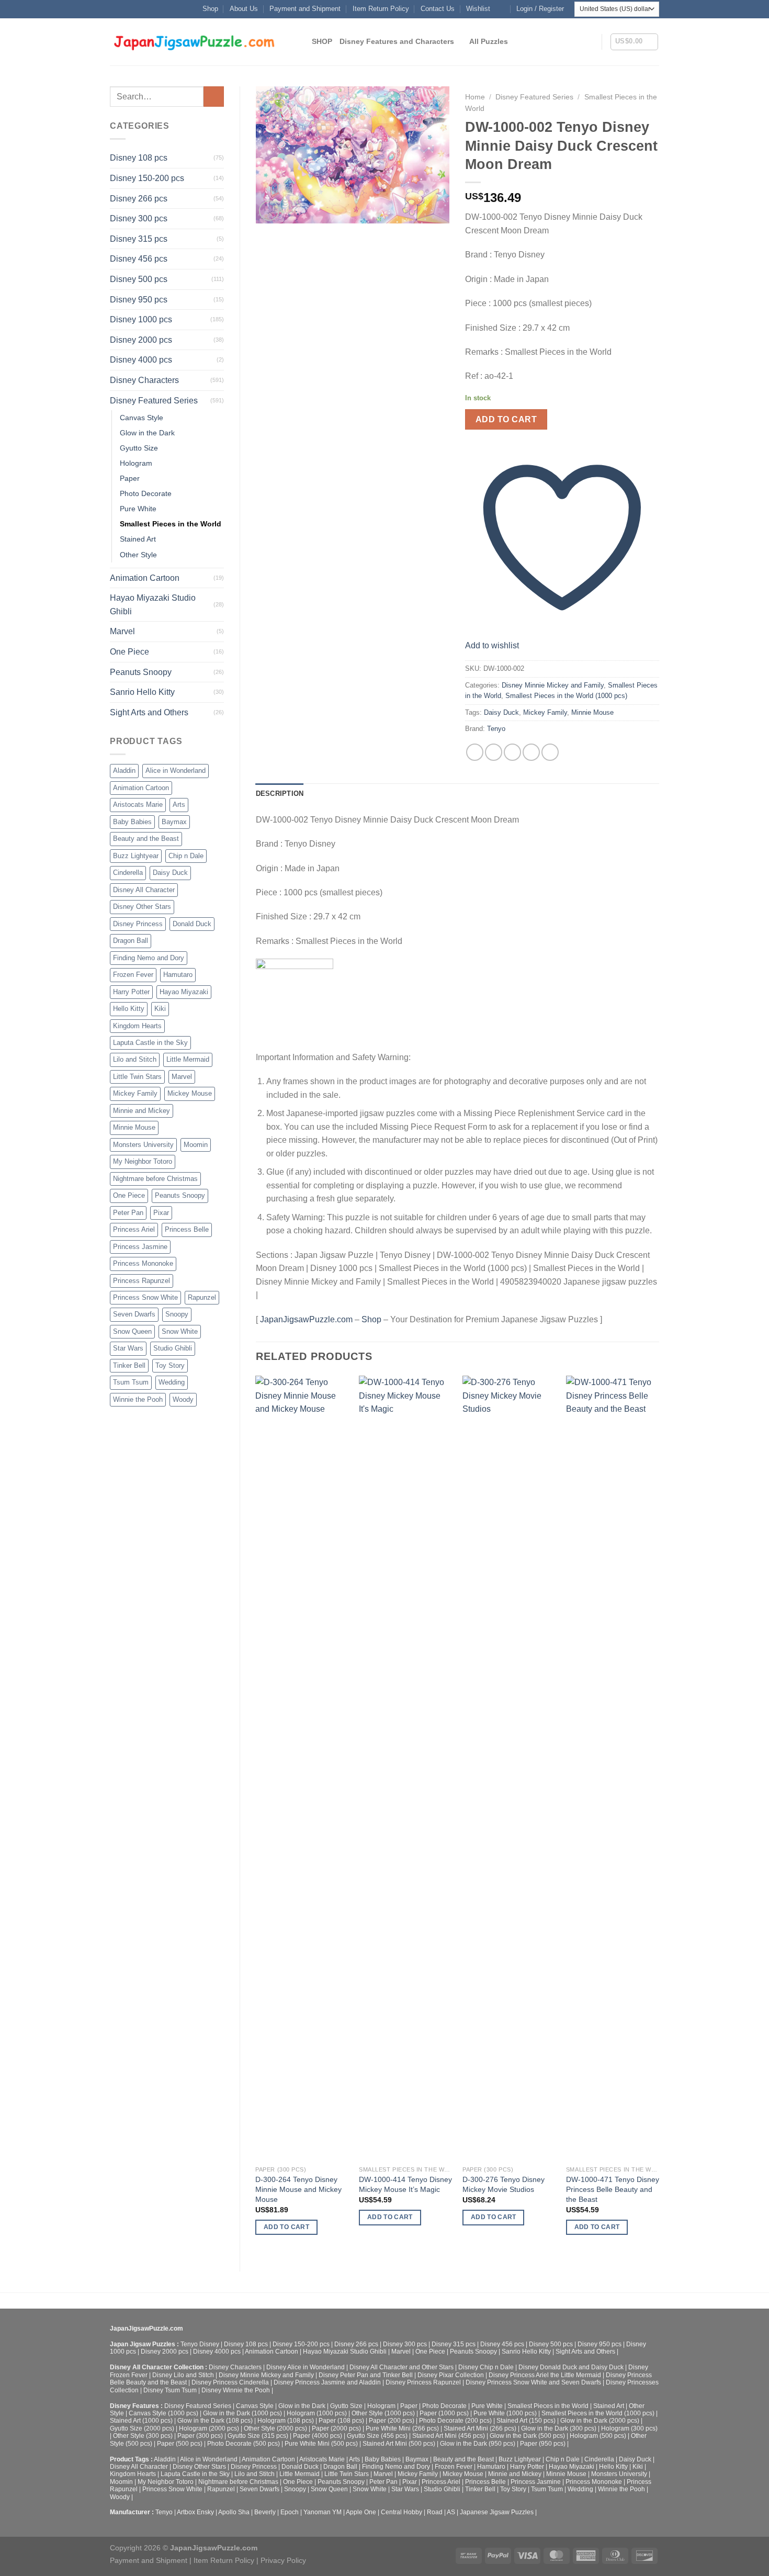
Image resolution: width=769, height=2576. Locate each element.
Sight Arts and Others (149, 712)
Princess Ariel (134, 1229)
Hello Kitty (129, 1009)
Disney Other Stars (142, 907)
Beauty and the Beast (146, 839)
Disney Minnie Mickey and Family (553, 685)
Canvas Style (142, 418)
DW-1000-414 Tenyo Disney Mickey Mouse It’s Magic (405, 2184)
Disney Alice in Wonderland (306, 2367)
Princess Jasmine (140, 1247)
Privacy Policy (283, 2560)
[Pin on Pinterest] (531, 752)
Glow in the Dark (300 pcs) (559, 2428)
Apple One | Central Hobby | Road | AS (400, 2512)
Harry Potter (131, 992)
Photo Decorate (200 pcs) (455, 2421)
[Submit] (214, 97)
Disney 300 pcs (139, 218)
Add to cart (506, 419)
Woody (183, 1399)
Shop (210, 9)
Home (475, 97)
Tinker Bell (129, 1365)
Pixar (161, 1213)
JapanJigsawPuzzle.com (306, 1319)
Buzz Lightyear (136, 856)
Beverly (265, 2512)
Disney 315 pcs (139, 239)
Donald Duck (192, 924)
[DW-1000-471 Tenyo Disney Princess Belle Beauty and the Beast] (613, 1768)
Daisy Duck (170, 873)
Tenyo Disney (200, 2344)
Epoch (290, 2512)
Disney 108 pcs (139, 158)
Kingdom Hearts (137, 1026)
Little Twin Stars (137, 1077)
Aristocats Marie (138, 805)
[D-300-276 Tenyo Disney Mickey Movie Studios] (509, 1768)
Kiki (160, 1009)
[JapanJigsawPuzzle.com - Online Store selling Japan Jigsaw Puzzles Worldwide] (195, 42)
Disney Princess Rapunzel (423, 2382)
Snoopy (177, 1314)
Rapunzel (202, 1297)
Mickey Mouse (190, 1093)
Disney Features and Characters (397, 41)
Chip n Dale (186, 856)
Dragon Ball (131, 941)
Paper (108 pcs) (341, 2421)
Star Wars (128, 1348)
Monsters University (143, 1145)
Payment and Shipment (305, 9)
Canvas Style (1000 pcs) (163, 2413)
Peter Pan (128, 1213)
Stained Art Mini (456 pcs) (449, 2436)
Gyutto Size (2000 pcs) (142, 2428)
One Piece (129, 652)
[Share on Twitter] (494, 752)
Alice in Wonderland (176, 770)
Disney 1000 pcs (141, 319)
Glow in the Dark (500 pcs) (527, 2436)
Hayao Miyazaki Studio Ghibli (153, 605)
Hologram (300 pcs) (629, 2428)
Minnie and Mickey (142, 1111)
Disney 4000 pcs (141, 360)
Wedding (172, 1382)
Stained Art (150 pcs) (526, 2421)
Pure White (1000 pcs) (505, 2413)
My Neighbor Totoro (143, 1161)
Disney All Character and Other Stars (402, 2367)
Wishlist (478, 9)
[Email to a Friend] (512, 752)
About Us (244, 9)
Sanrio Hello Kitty (142, 692)
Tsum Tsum (131, 1382)
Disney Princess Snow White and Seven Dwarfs (533, 2382)
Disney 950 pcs (139, 300)
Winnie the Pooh (138, 1399)
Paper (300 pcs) (200, 2436)
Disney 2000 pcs (141, 340)
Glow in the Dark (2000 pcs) (600, 2421)
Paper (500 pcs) (180, 2444)
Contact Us (438, 9)
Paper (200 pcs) (392, 2421)
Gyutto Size (139, 448)
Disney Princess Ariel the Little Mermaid (545, 2375)
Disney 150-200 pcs (147, 178)
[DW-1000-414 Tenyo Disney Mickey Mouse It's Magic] (405, 1768)
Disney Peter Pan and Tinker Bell (366, 2375)
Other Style (138, 555)
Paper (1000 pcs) (444, 2413)
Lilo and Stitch (135, 1059)
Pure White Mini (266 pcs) (402, 2428)
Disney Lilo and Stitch (183, 2375)
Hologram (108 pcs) (286, 2421)
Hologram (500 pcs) (598, 2436)
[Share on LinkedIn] (550, 752)
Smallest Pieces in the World (171, 524)
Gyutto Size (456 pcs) (377, 2436)
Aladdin (124, 770)
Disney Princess (138, 924)
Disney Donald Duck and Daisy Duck (571, 2367)
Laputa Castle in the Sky (150, 1043)
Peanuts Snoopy (141, 672)
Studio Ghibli (173, 1348)
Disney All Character (144, 890)
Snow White (180, 1331)
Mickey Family (135, 1093)
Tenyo (496, 729)
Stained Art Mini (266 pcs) (480, 2428)
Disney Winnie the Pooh (236, 2390)
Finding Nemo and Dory (149, 958)
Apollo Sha (234, 2512)
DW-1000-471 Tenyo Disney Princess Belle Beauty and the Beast (613, 2189)
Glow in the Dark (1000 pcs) (242, 2413)
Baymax (174, 822)
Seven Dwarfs (134, 1314)
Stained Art (138, 539)
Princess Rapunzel (142, 1281)
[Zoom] (269, 211)
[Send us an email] (501, 9)
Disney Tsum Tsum (170, 2390)
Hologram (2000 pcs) (209, 2428)
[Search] (300, 42)
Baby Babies (132, 822)
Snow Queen (132, 1331)
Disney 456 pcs (139, 259)
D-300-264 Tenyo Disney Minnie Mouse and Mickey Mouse (298, 2189)
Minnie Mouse (134, 1127)
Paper (130, 478)
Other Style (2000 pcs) (275, 2428)
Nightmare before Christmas (155, 1179)
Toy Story (170, 1365)
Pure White (138, 509)
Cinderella (128, 873)
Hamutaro (178, 975)
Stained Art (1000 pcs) (141, 2421)
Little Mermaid (188, 1059)
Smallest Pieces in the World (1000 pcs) (566, 696)
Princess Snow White (145, 1297)
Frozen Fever (133, 975)
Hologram (136, 463)
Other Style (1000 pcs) (383, 2413)
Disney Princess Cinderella (230, 2382)
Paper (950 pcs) (543, 2444)
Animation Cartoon (145, 578)
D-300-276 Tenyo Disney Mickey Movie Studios (504, 2184)
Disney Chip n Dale (486, 2367)
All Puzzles (489, 41)
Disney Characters (144, 380)
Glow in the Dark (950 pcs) (478, 2444)
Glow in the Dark (147, 433)
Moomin (196, 1145)
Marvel (122, 631)
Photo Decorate (146, 493)
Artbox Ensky (195, 2512)
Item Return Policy (381, 9)
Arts (179, 805)
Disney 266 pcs (139, 199)
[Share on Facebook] (475, 752)
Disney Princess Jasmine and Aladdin (327, 2382)
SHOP (322, 41)
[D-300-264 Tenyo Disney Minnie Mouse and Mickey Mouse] (302, 1768)
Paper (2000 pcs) (336, 2428)
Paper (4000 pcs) (318, 2436)
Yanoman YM (323, 2512)
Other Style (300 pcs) (143, 2436)
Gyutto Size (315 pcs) (258, 2436)
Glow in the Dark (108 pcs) (215, 2421)
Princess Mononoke (143, 1263)
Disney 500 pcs (139, 279)
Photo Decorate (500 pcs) (244, 2444)
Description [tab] (280, 794)
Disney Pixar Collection (451, 2375)
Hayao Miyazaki (184, 992)
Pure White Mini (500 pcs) (321, 2444)
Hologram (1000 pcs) (317, 2413)
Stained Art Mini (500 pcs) (399, 2444)
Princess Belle (187, 1229)
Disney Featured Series (154, 401)
